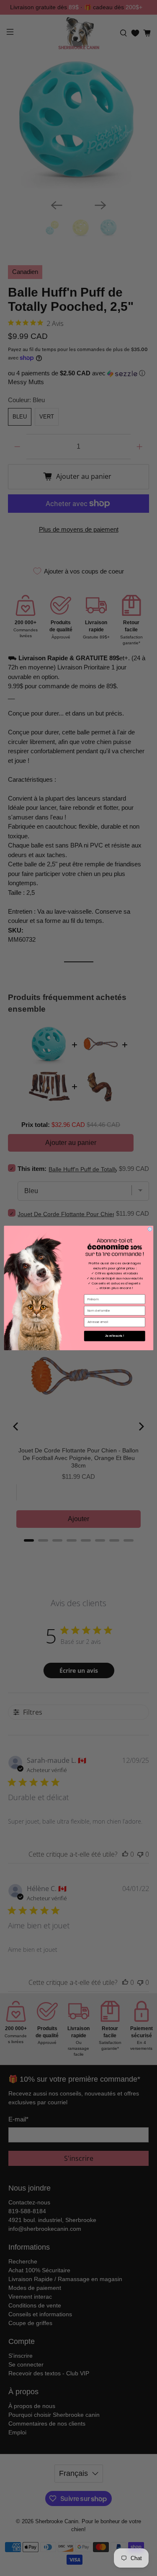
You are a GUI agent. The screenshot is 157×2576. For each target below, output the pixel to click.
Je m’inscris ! (114, 1336)
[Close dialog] (150, 1229)
